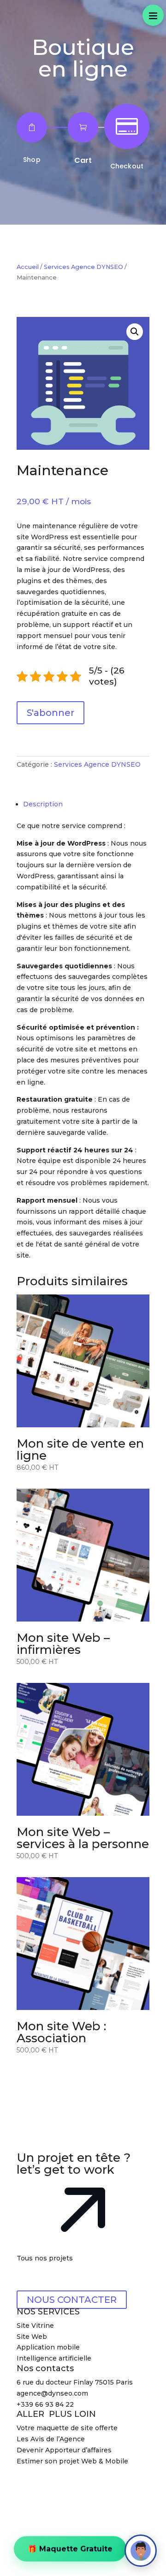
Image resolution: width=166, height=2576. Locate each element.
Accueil (28, 267)
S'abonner (50, 713)
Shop (32, 160)
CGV (98, 2483)
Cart (83, 160)
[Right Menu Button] (153, 15)
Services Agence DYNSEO (83, 267)
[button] (135, 332)
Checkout (127, 166)
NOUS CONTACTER (72, 2300)
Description (43, 804)
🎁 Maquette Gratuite (70, 2549)
